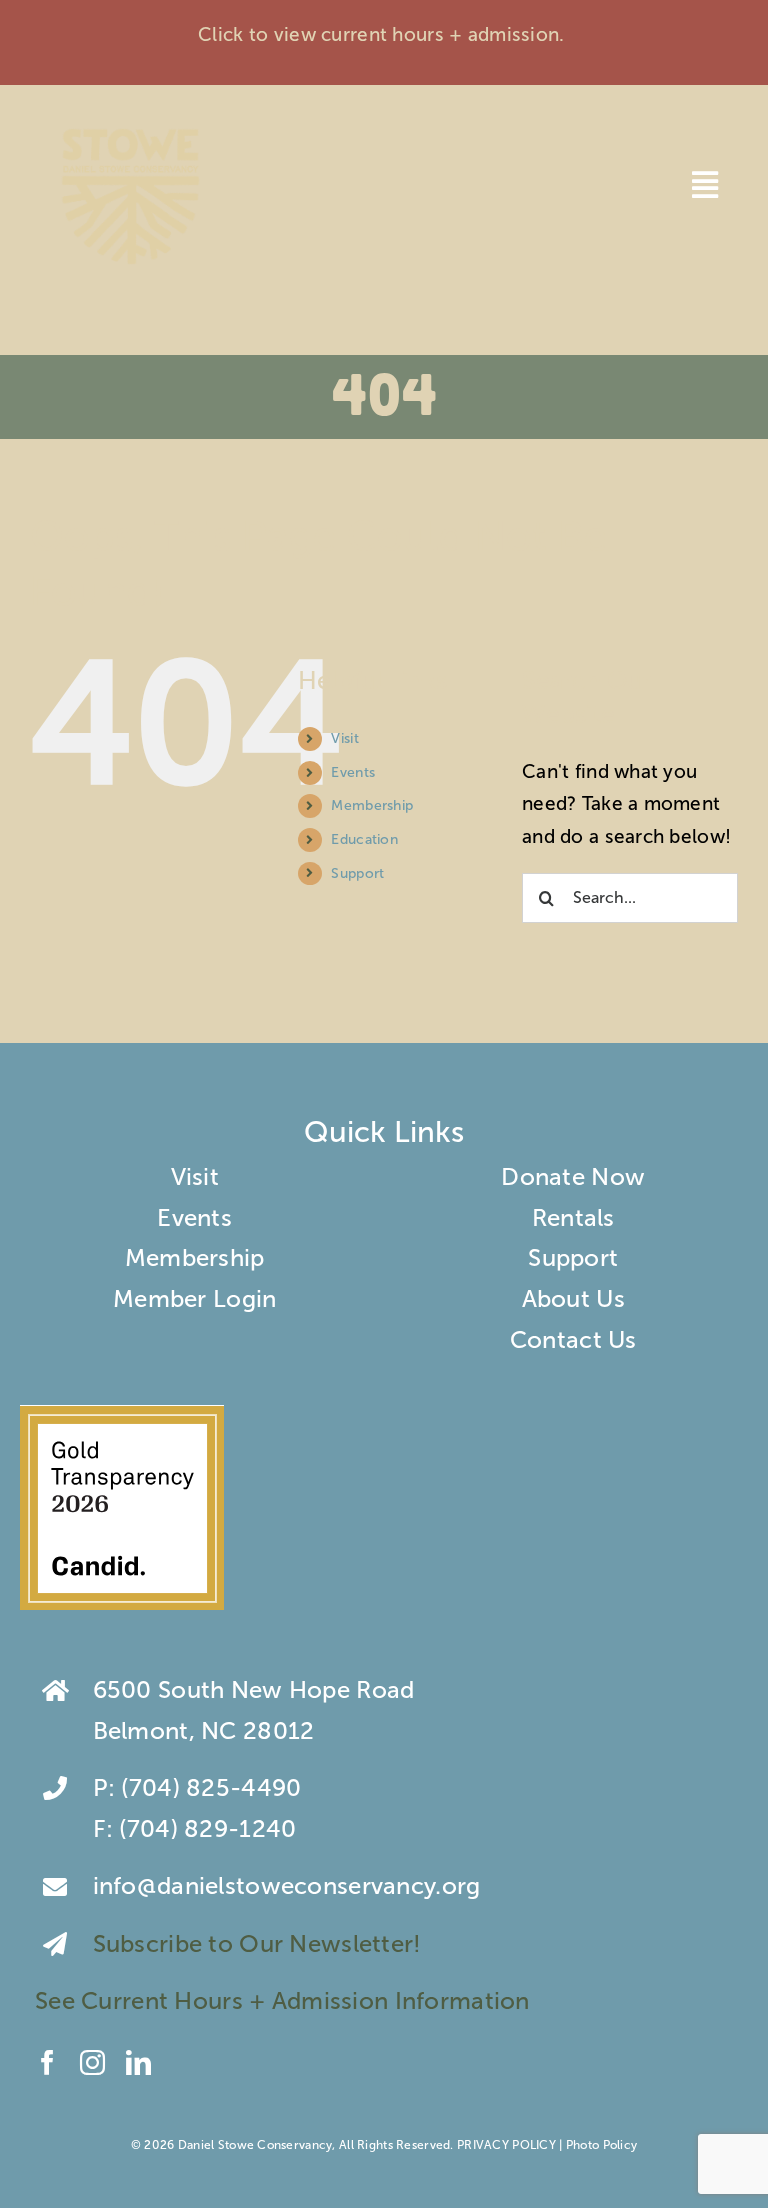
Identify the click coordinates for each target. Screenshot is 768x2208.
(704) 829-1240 (207, 1828)
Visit (344, 738)
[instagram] (92, 2062)
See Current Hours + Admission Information (285, 2000)
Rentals (573, 1217)
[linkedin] (138, 2062)
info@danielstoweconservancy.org (287, 1885)
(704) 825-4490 (211, 1787)
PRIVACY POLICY (506, 2145)
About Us (573, 1298)
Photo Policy (601, 2145)
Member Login (194, 1298)
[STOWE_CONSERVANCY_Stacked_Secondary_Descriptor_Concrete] (130, 124)
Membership (372, 805)
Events (353, 772)
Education (364, 839)
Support (357, 873)
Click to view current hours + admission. (384, 34)
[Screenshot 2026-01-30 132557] (122, 1416)
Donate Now (573, 1176)
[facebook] (47, 2062)
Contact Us (573, 1339)
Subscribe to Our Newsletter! (260, 1943)
